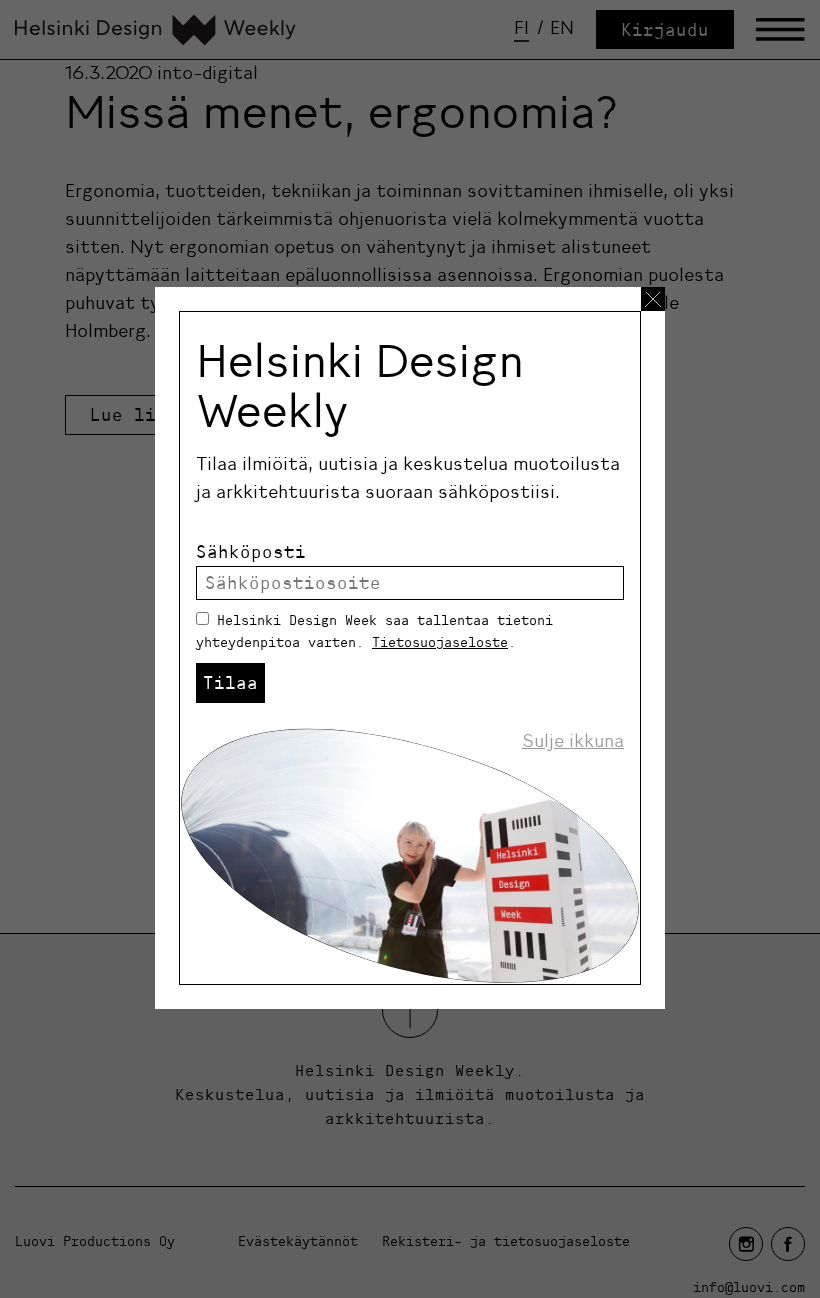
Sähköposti (251, 551)
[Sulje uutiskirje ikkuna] (653, 299)
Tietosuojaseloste (440, 642)
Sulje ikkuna (573, 741)
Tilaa (230, 682)
